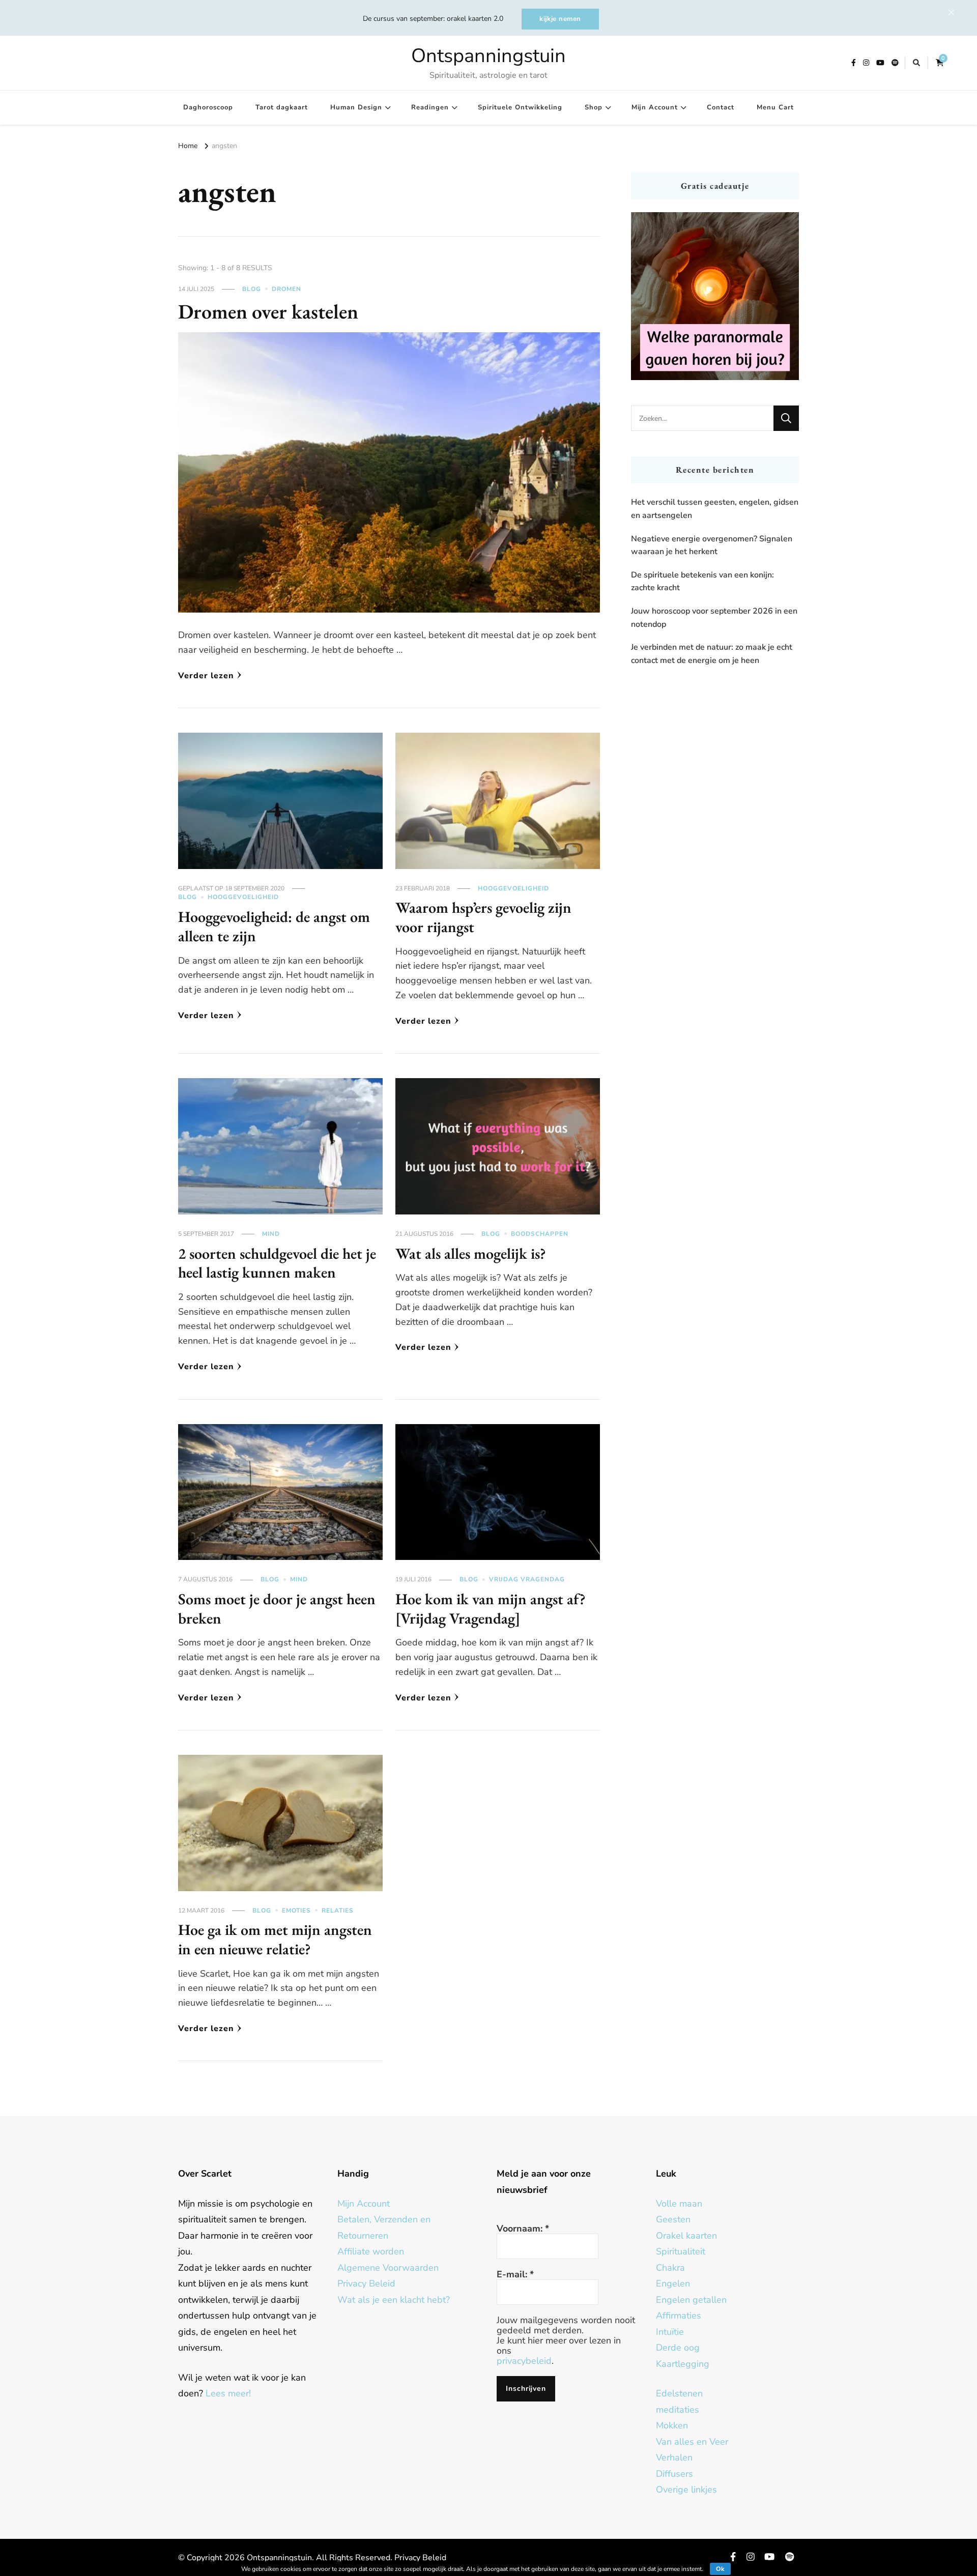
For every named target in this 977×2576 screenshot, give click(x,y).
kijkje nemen (560, 19)
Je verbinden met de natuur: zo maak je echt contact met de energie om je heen (712, 654)
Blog (252, 289)
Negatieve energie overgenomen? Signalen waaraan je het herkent (712, 545)
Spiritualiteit (681, 2251)
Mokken (672, 2425)
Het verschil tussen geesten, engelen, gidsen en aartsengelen (715, 509)
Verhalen (674, 2457)
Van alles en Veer (692, 2442)
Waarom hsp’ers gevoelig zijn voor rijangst (483, 917)
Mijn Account (655, 107)
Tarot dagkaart (282, 107)
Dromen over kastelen (268, 311)
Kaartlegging (683, 2364)
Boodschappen (540, 1234)
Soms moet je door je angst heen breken (277, 1609)
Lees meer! (228, 2393)
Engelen (673, 2283)
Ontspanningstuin (489, 56)
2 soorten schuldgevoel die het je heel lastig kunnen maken (277, 1263)
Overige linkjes (686, 2490)
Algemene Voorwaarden (388, 2268)
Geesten (673, 2219)
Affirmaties (679, 2315)
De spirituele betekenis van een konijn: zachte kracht (702, 582)
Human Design (356, 107)
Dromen (286, 289)
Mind (271, 1234)
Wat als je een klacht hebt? (394, 2300)
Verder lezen (206, 676)
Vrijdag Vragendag (527, 1579)
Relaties (338, 1911)
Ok (720, 2569)
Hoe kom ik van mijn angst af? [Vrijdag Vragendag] (491, 1609)
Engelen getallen (691, 2300)
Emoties (296, 1911)
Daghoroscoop (208, 107)
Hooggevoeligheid (243, 897)
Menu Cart (775, 107)
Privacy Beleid (366, 2283)
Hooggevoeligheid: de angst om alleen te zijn (274, 926)
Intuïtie (670, 2332)
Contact (721, 107)
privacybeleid (524, 2361)
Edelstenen (679, 2393)
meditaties (678, 2410)
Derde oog (678, 2348)
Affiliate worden (371, 2251)
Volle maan (679, 2204)
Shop (594, 107)
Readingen (430, 107)
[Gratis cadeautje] (715, 296)
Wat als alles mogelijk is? (471, 1253)
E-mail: (515, 2274)
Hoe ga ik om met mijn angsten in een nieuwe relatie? (275, 1939)
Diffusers (674, 2474)
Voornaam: (523, 2228)
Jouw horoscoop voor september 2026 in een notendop (714, 618)
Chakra (670, 2268)
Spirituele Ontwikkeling (520, 107)
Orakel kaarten (686, 2236)
